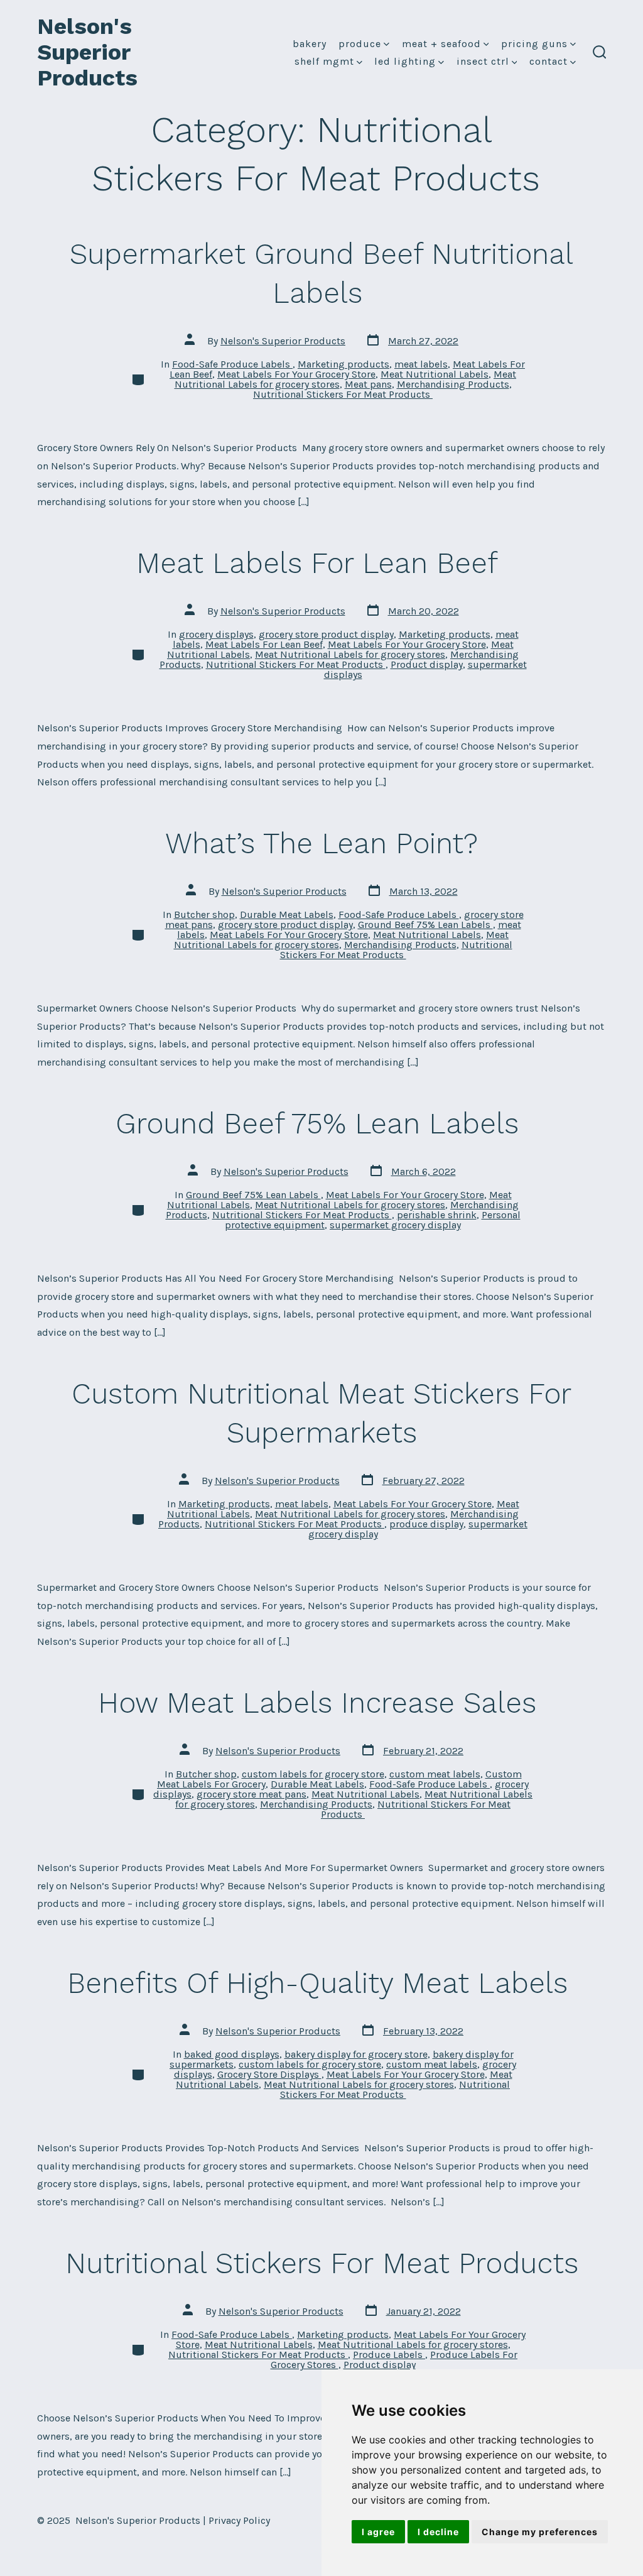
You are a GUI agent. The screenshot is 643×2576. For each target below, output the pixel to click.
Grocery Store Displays (269, 2074)
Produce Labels (389, 2355)
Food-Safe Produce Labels (232, 364)
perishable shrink (437, 1215)
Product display (427, 664)
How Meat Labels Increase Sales (321, 1703)
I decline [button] (438, 2532)
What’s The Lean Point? (321, 843)
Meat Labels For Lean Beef (321, 563)
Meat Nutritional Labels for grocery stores (350, 654)
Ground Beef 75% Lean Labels (425, 925)
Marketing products (343, 364)
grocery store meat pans (251, 1794)
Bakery (310, 44)
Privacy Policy (239, 2520)
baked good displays (232, 2054)
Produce (360, 44)
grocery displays (216, 634)
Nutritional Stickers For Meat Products (343, 394)
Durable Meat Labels (287, 914)
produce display (426, 1524)
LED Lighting (405, 61)
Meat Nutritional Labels (435, 374)
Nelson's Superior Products (283, 341)
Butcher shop (204, 914)
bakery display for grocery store (356, 2054)
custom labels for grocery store (313, 1774)
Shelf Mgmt (324, 61)
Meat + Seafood (441, 44)
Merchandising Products (453, 384)
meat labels (421, 364)
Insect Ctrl (483, 61)
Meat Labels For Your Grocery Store (296, 374)
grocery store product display (326, 634)
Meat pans (368, 384)
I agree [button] (378, 2532)
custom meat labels (435, 1774)
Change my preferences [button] (540, 2532)
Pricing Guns (534, 44)
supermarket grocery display (395, 1225)
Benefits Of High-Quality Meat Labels (322, 1983)
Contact (548, 61)
